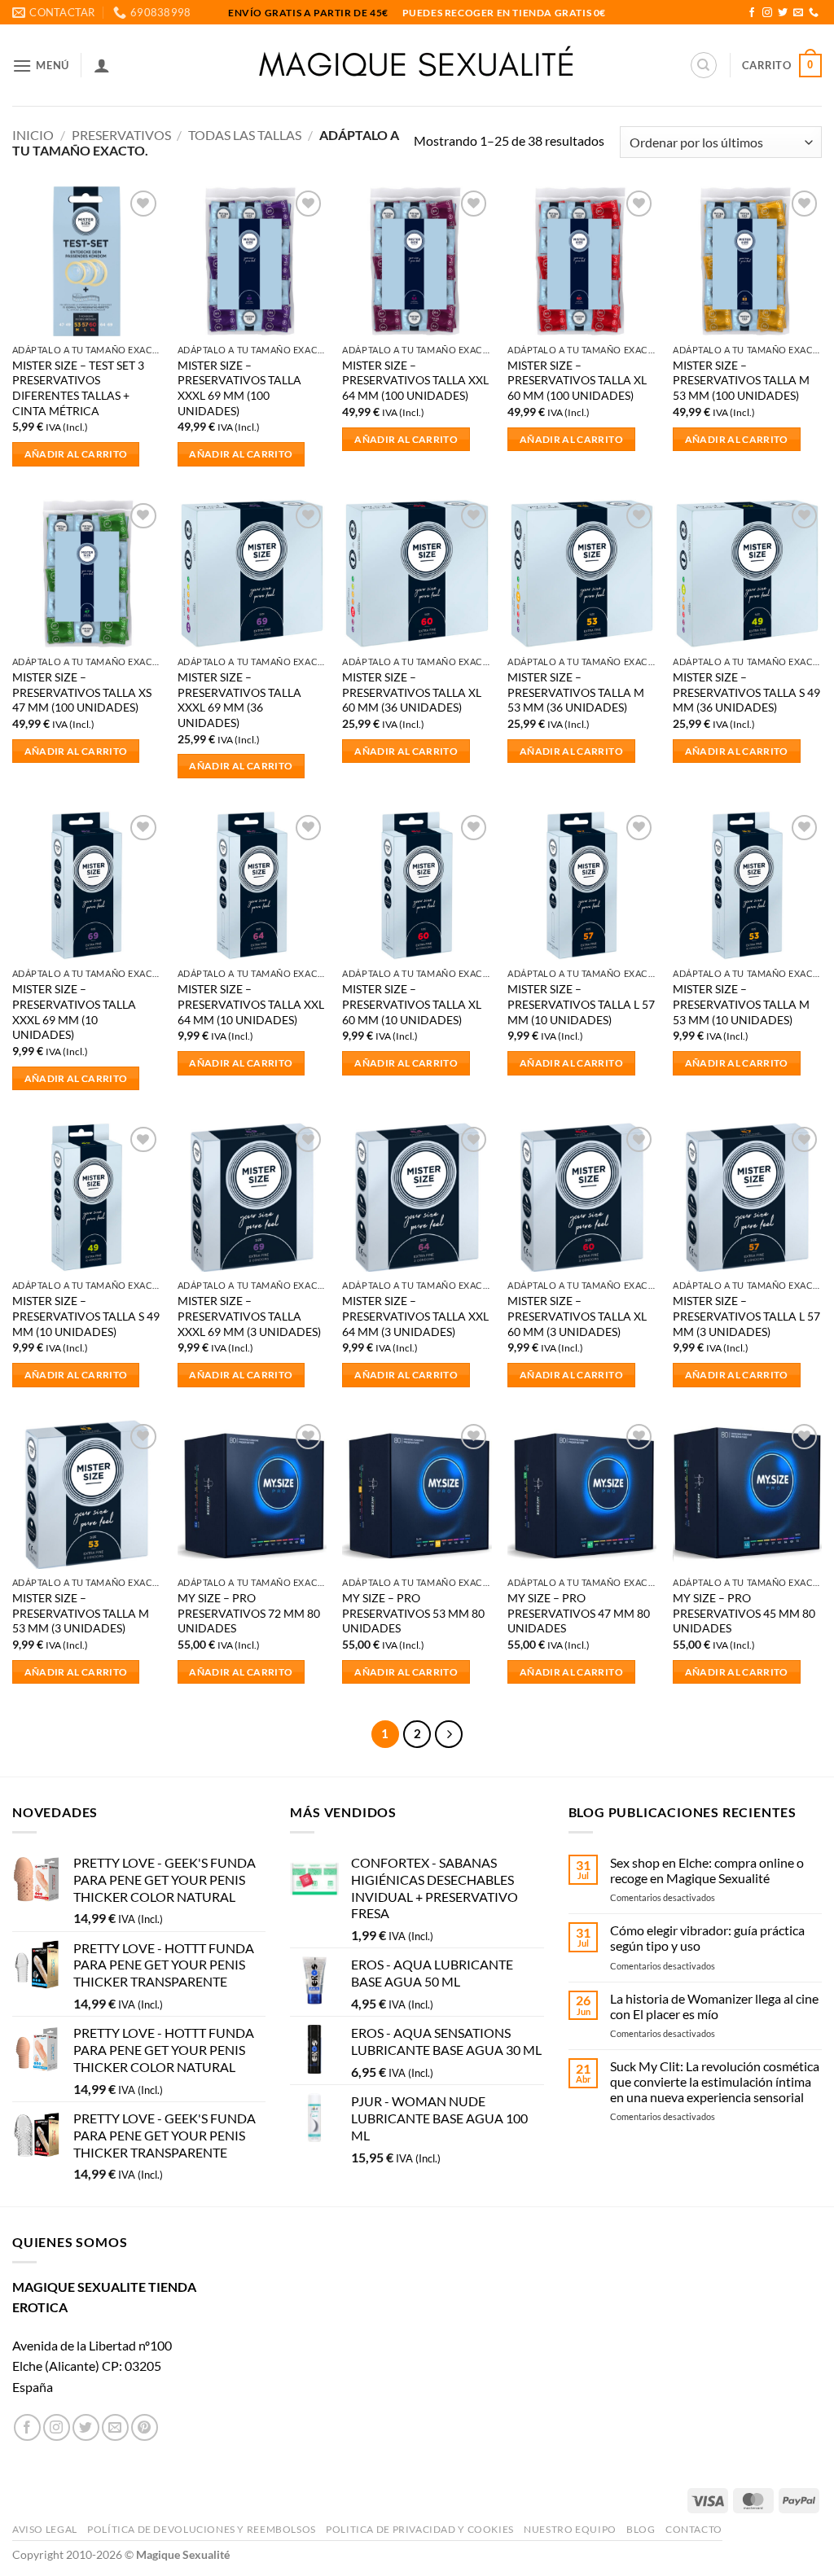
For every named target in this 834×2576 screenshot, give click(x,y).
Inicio (33, 135)
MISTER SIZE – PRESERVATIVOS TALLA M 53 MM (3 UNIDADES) (81, 1613)
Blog (641, 2529)
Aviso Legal (45, 2529)
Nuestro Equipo (570, 2529)
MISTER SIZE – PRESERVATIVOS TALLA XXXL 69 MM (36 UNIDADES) (239, 700)
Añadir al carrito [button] (76, 454)
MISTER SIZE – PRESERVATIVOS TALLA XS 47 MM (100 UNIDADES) (82, 692)
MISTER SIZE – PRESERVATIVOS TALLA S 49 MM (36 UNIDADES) (746, 692)
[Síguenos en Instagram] (767, 13)
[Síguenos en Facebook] (752, 13)
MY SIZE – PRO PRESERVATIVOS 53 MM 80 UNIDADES (413, 1613)
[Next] (449, 1734)
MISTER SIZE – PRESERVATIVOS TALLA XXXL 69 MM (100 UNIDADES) (239, 388)
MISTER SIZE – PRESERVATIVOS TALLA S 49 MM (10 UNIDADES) (86, 1316)
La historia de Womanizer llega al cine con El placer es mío (714, 2006)
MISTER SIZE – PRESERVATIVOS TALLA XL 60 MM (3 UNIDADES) (577, 1316)
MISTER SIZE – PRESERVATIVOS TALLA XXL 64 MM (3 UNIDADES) (415, 1316)
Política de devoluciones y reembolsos (202, 2529)
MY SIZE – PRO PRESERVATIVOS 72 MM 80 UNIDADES (249, 1613)
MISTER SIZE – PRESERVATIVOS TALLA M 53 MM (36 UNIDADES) (576, 692)
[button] (41, 66)
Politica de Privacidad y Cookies (420, 2529)
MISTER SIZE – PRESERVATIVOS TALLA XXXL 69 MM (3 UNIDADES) (249, 1316)
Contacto (694, 2529)
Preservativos (121, 135)
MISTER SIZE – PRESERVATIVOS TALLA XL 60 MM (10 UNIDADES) (412, 1004)
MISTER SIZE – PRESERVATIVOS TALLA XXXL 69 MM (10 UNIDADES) (74, 1012)
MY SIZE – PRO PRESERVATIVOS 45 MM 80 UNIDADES (744, 1613)
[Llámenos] (814, 13)
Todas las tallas (245, 135)
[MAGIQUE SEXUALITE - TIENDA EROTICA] (417, 65)
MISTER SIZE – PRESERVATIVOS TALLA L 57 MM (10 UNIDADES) (581, 1004)
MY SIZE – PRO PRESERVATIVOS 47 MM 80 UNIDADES (579, 1613)
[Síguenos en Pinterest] (145, 2427)
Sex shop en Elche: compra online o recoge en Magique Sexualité (707, 1870)
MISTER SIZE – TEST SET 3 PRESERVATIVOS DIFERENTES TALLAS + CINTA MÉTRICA (78, 388)
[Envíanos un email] (798, 13)
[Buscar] (704, 65)
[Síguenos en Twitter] (783, 13)
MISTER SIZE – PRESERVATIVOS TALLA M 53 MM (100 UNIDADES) (741, 380)
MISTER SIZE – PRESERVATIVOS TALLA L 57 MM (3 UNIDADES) (746, 1316)
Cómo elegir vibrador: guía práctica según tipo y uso (707, 1938)
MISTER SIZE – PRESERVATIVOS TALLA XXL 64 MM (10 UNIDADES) (251, 1004)
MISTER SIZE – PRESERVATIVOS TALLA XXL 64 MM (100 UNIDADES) (415, 380)
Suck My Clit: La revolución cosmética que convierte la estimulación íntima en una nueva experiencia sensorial (715, 2081)
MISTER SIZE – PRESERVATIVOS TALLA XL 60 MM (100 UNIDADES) (577, 380)
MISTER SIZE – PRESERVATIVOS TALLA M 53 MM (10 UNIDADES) (741, 1004)
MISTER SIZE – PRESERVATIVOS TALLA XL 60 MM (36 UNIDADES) (412, 692)
